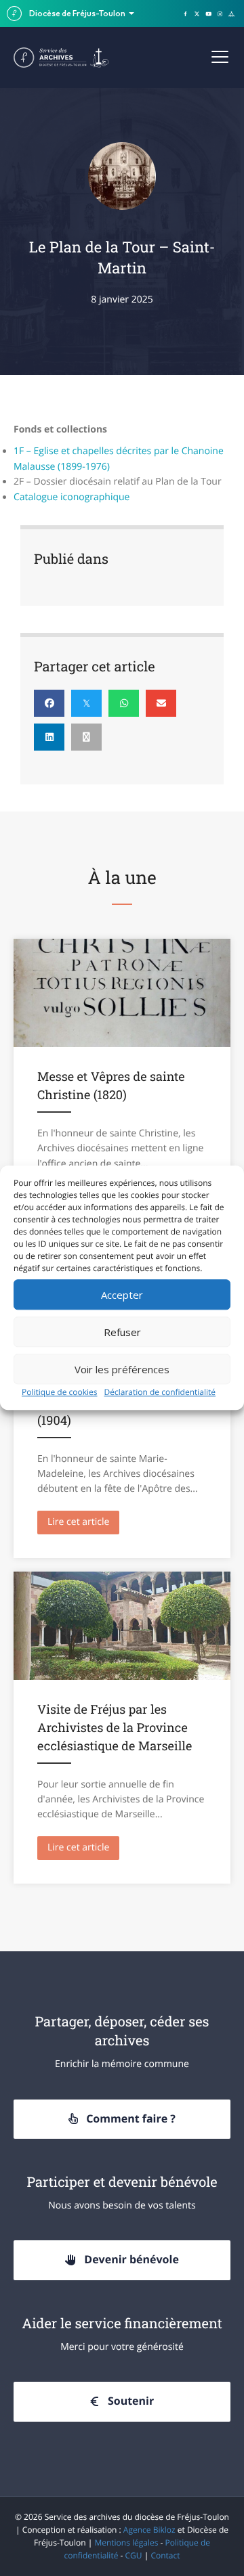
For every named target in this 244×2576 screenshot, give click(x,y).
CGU (134, 2555)
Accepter (122, 1295)
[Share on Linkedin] (49, 737)
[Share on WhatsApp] (124, 703)
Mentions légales (126, 2542)
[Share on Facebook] (49, 703)
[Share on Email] (161, 703)
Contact (165, 2555)
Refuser (122, 1332)
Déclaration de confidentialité (160, 1392)
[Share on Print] (86, 737)
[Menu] (220, 58)
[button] (122, 2119)
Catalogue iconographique (72, 497)
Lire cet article (83, 1522)
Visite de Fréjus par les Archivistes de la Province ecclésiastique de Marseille (115, 1727)
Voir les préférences (122, 1369)
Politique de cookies (60, 1392)
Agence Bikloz (149, 2530)
